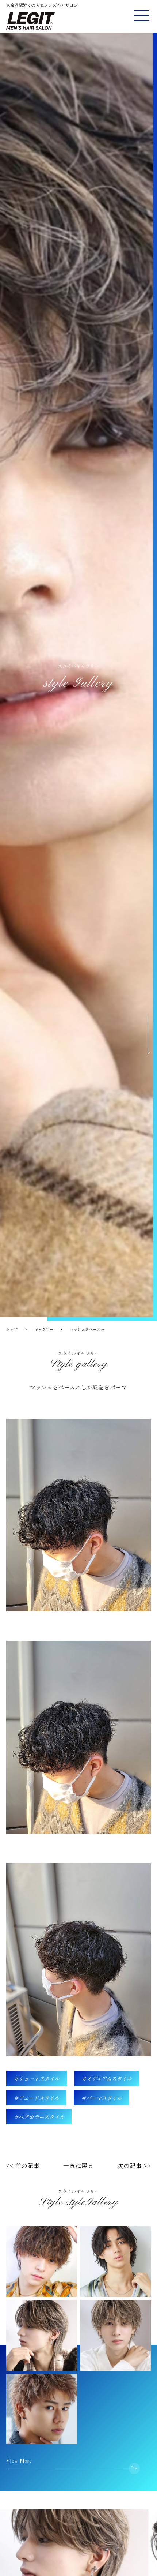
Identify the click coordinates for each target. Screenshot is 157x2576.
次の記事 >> (134, 2166)
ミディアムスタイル (109, 2078)
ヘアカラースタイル (41, 2117)
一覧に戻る (78, 2166)
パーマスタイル (104, 2098)
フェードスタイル (39, 2098)
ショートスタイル (39, 2078)
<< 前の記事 (23, 2166)
